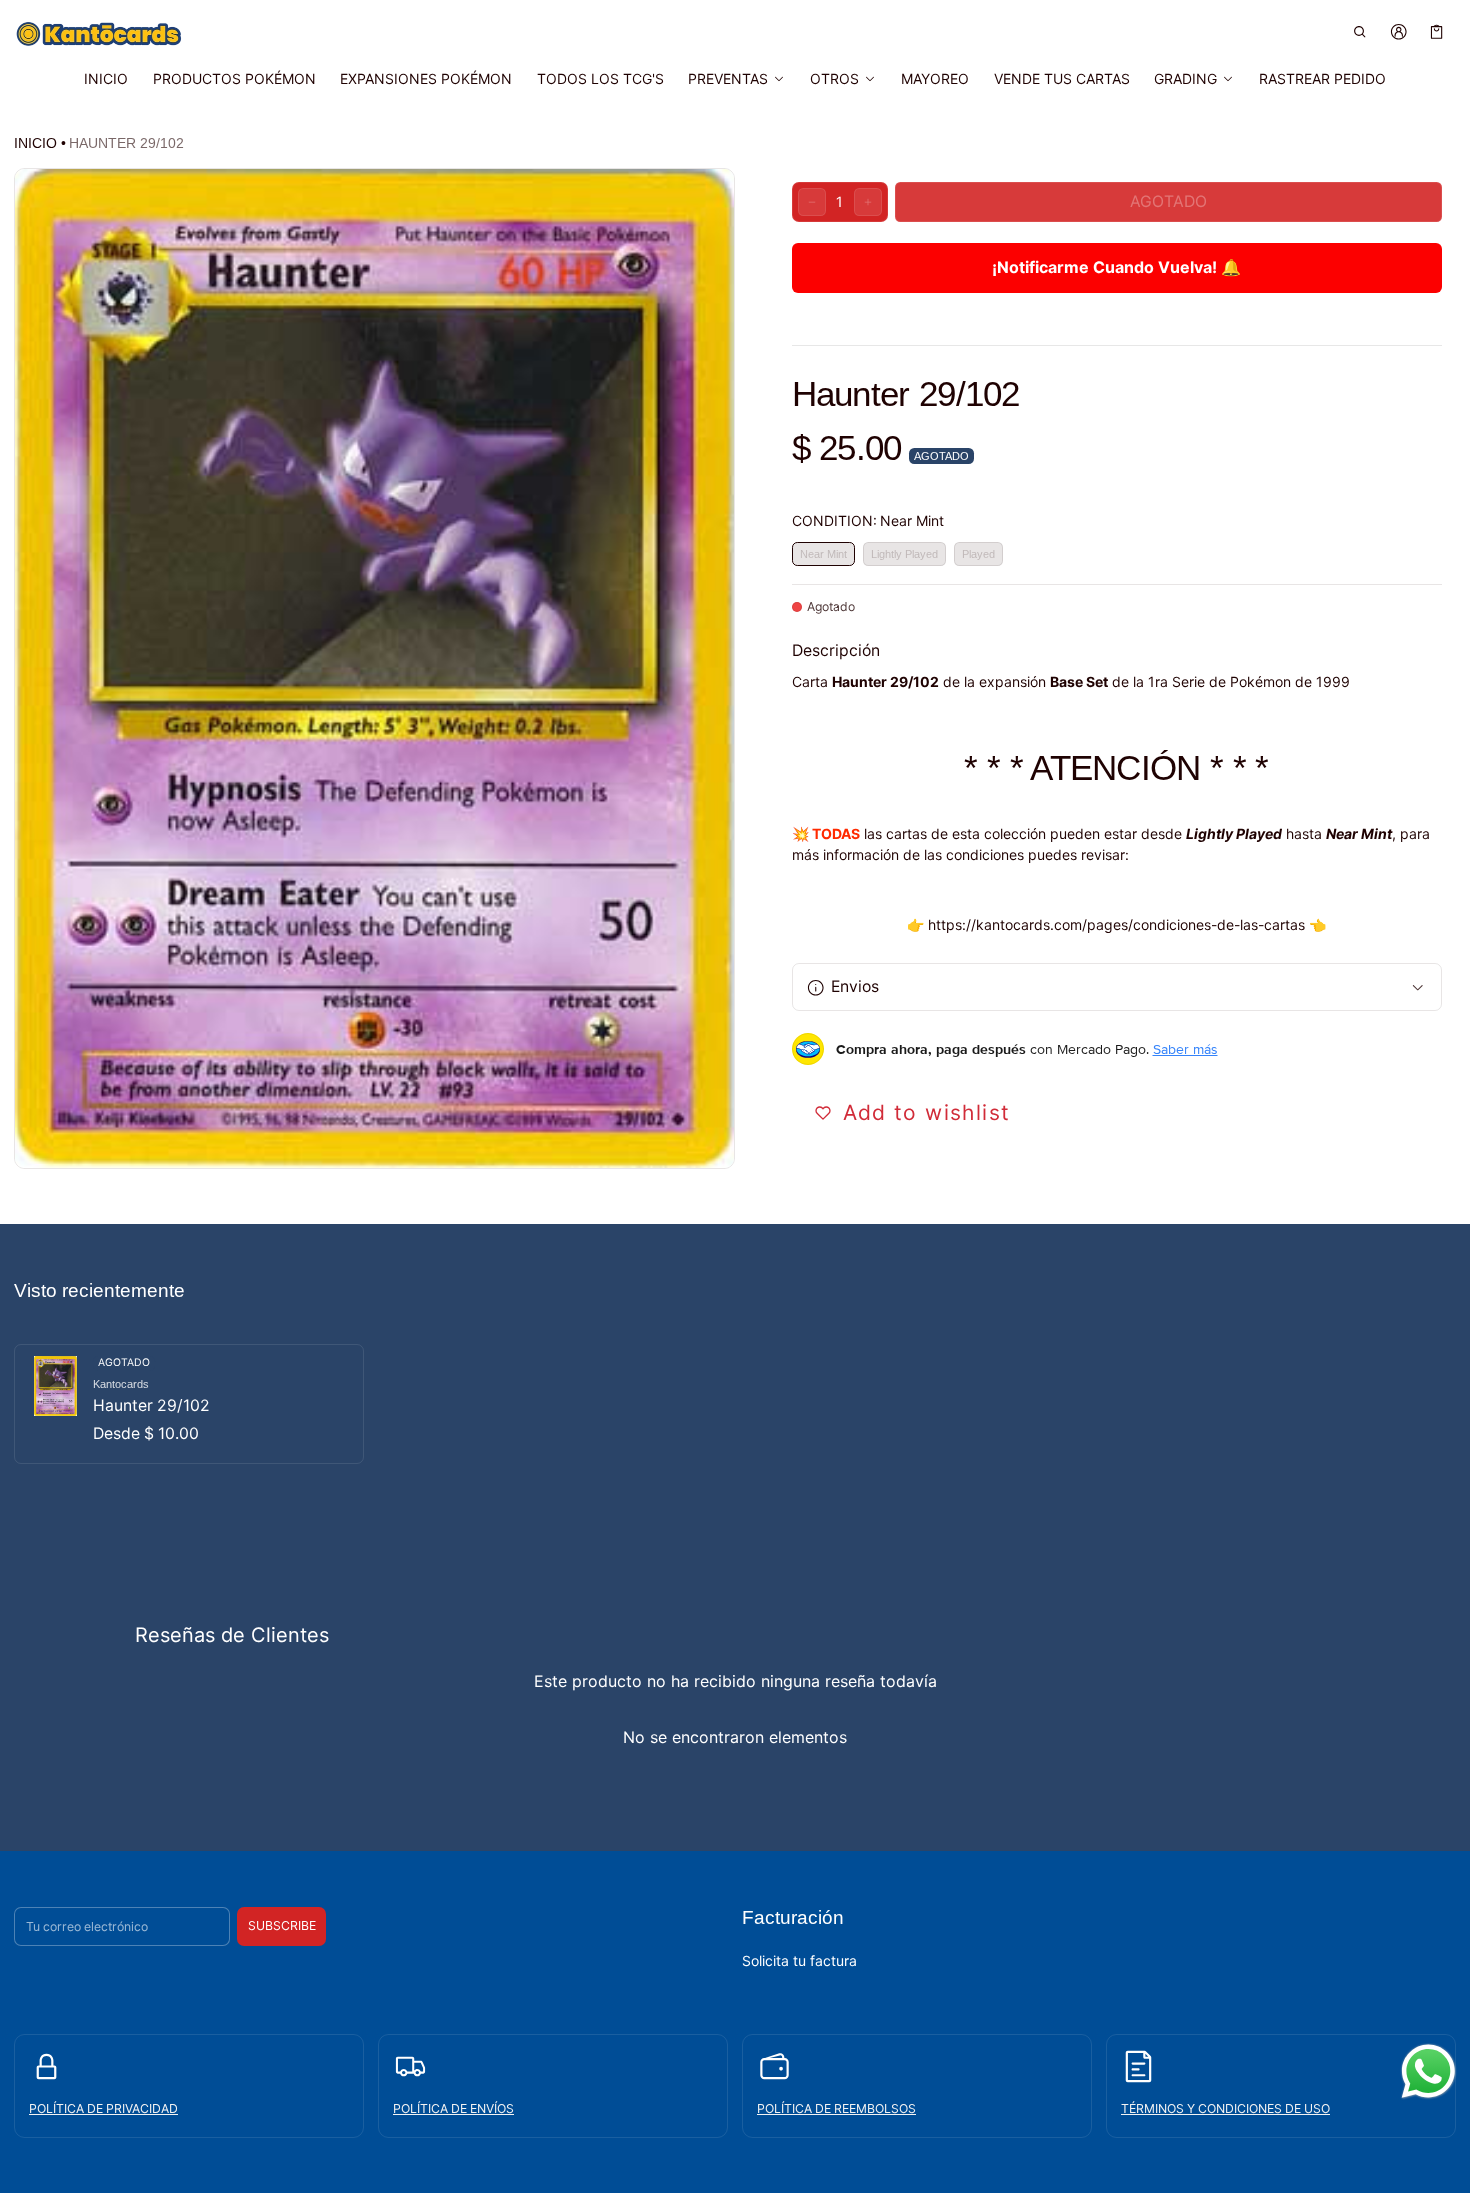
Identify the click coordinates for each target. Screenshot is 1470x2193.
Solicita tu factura (799, 1959)
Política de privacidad (103, 2107)
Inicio (35, 143)
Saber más (1185, 1049)
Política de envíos (453, 2107)
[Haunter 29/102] (189, 1404)
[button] (1360, 31)
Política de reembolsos (836, 2107)
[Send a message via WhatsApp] (1428, 2071)
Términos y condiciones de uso (1225, 2107)
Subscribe (282, 1925)
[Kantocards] (99, 34)
